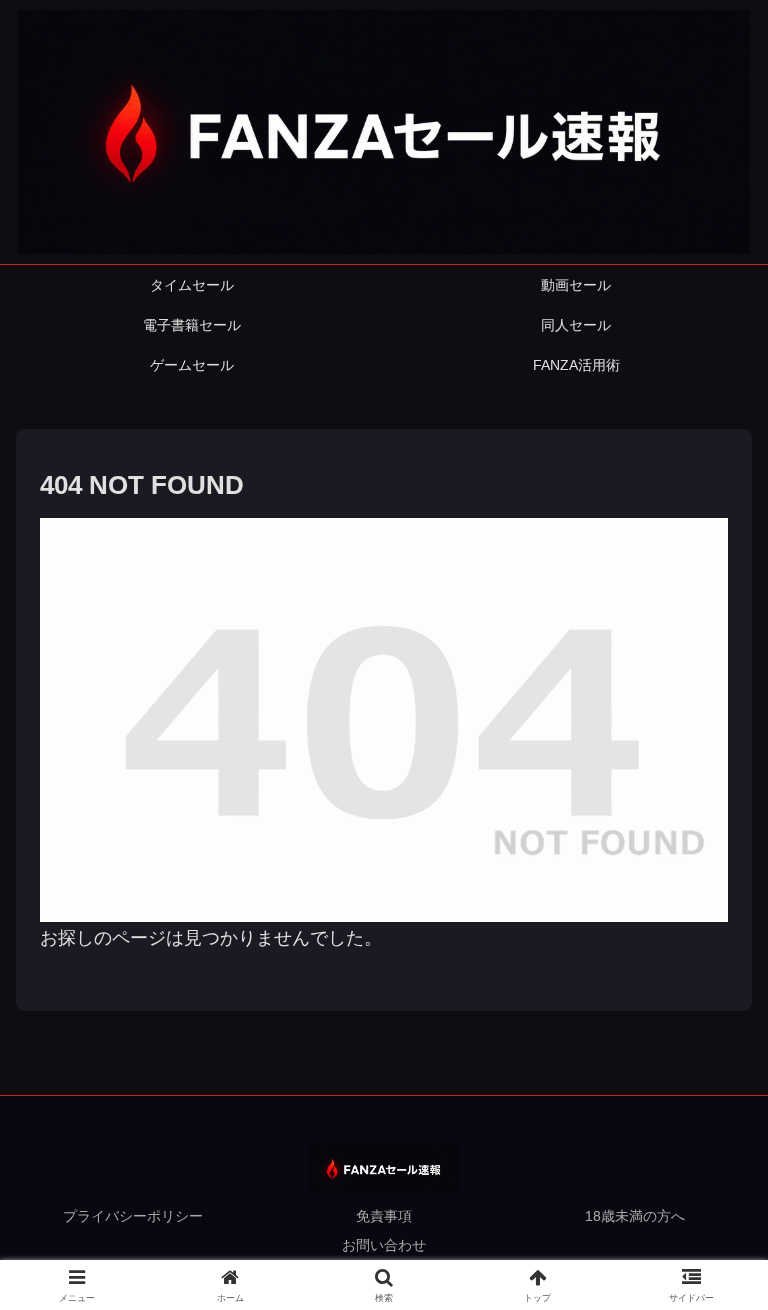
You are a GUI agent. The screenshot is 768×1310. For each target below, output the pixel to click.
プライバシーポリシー (133, 1216)
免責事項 (384, 1216)
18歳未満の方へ (635, 1216)
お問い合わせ (384, 1245)
